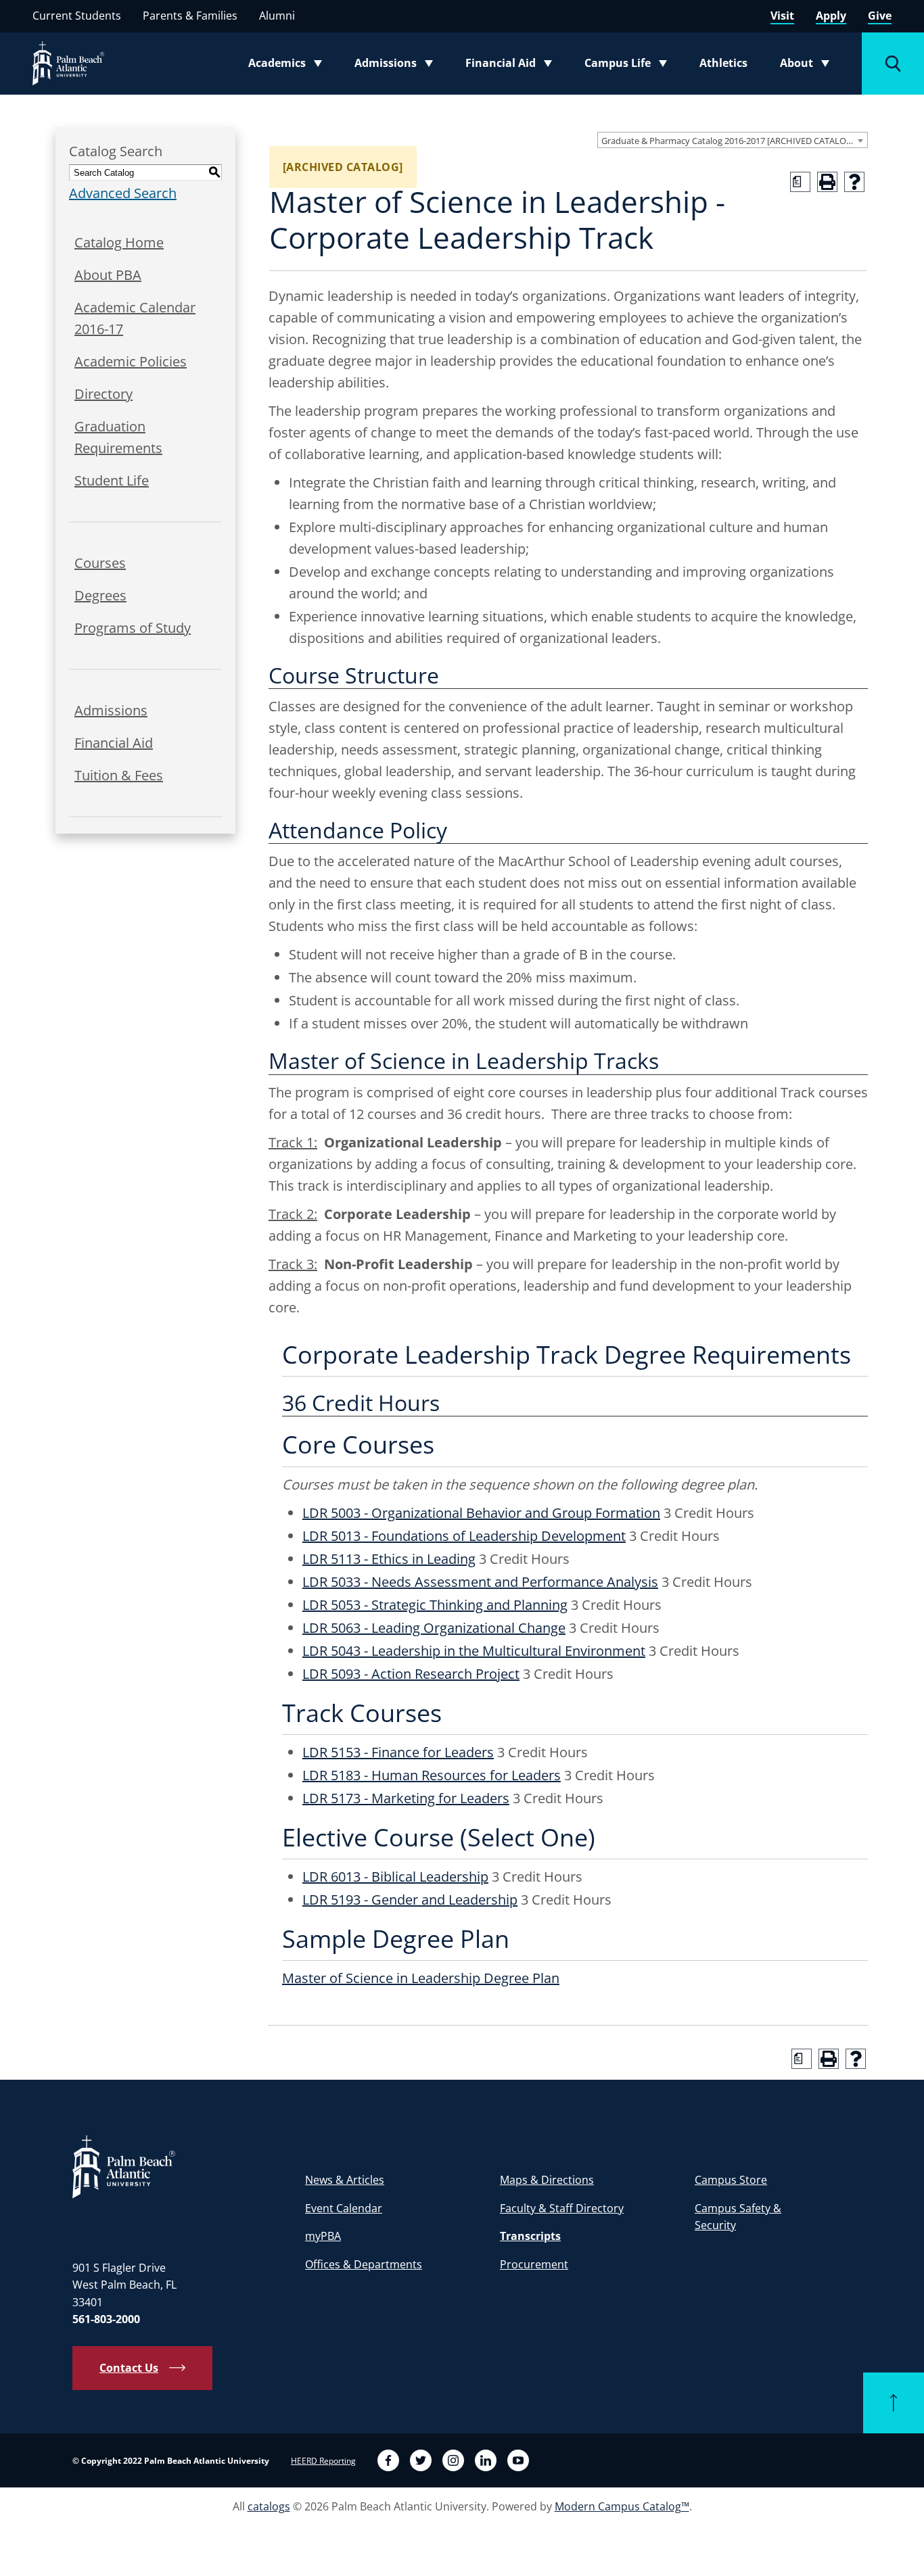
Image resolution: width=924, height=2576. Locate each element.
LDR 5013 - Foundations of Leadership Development (464, 1536)
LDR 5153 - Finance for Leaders (398, 1752)
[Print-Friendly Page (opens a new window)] (827, 182)
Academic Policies (131, 361)
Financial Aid (510, 66)
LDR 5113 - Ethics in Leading (389, 1559)
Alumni (277, 16)
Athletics (723, 63)
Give (880, 16)
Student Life (112, 480)
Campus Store (731, 2180)
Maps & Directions (547, 2180)
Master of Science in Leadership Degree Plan (421, 1978)
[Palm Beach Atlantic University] (124, 2166)
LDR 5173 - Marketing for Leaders (406, 1798)
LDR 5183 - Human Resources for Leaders (432, 1775)
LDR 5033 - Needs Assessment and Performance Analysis (480, 1582)
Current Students (77, 16)
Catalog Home (119, 242)
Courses (100, 563)
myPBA (323, 2236)
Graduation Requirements (118, 437)
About (809, 66)
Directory (103, 394)
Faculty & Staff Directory (562, 2208)
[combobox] (733, 140)
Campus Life (629, 66)
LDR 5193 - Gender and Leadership (410, 1900)
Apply (831, 16)
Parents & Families (190, 16)
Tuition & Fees (119, 775)
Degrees (100, 595)
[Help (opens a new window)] (854, 182)
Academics (289, 66)
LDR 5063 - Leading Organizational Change (434, 1628)
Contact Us (129, 2368)
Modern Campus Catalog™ (622, 2506)
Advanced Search (123, 193)
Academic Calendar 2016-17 (135, 318)
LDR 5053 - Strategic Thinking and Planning (435, 1605)
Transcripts (530, 2236)
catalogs (269, 2506)
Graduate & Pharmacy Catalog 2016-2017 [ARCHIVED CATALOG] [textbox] (728, 141)
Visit (782, 16)
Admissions (398, 66)
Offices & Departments (364, 2264)
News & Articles (345, 2180)
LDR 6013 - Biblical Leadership (395, 1877)
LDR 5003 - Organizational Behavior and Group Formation (481, 1513)
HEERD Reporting (323, 2461)
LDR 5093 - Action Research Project (411, 1674)
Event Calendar (344, 2208)
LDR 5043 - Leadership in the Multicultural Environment (474, 1651)
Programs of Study (133, 628)
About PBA (108, 275)
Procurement (534, 2264)
